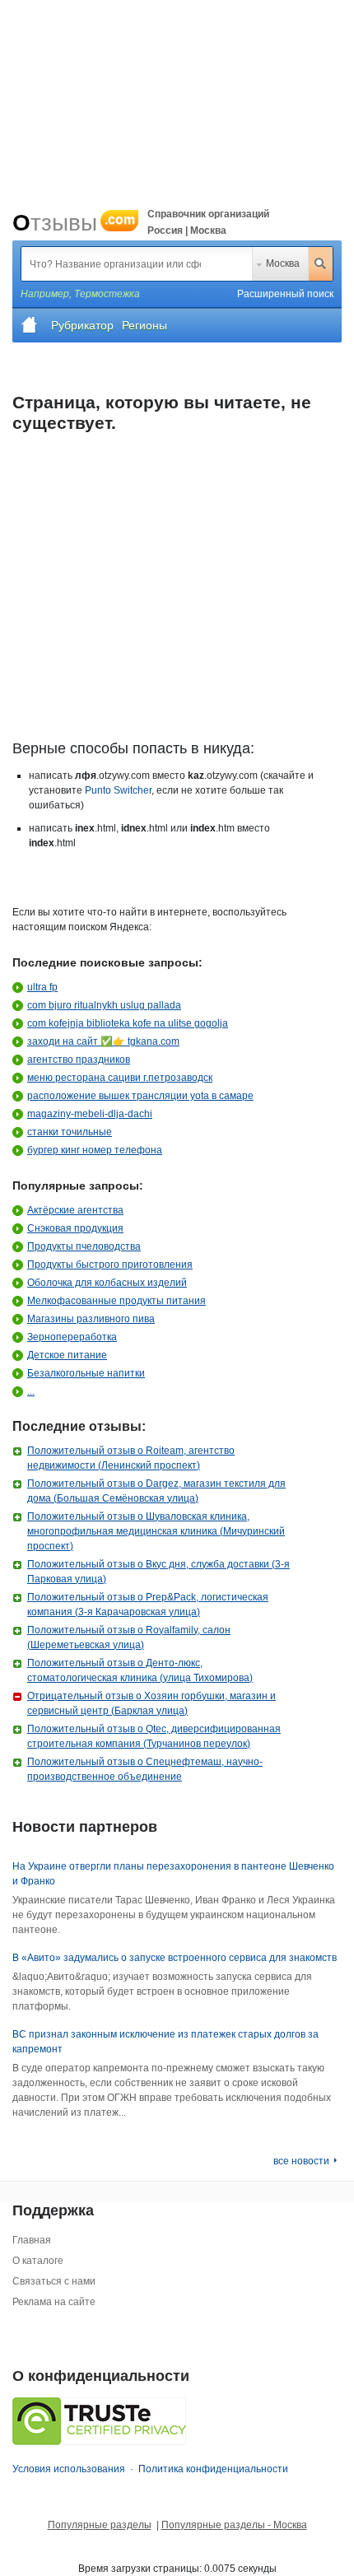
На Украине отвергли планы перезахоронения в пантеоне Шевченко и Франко (173, 1874)
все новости (301, 2161)
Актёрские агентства (75, 1210)
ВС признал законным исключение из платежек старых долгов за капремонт (165, 2042)
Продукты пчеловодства (84, 1246)
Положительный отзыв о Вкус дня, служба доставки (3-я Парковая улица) (158, 1572)
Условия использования (69, 2469)
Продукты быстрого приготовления (110, 1265)
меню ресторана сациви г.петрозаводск (120, 1078)
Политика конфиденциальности (213, 2469)
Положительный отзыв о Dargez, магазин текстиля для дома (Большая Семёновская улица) (156, 1491)
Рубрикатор (82, 325)
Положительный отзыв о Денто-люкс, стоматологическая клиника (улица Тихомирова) (140, 1670)
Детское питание (67, 1355)
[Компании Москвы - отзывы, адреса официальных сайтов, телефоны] (30, 325)
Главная (32, 2240)
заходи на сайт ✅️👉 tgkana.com (103, 1041)
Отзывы (74, 223)
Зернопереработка (72, 1337)
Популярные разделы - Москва (234, 2525)
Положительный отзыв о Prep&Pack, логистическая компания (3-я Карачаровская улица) (148, 1605)
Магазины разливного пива (91, 1319)
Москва (283, 263)
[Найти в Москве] (320, 263)
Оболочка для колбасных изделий (107, 1283)
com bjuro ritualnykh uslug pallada (104, 1005)
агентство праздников (79, 1060)
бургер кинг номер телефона (95, 1150)
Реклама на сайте (54, 2302)
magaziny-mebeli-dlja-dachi (90, 1114)
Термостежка (107, 294)
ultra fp (42, 987)
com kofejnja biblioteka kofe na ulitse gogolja (128, 1023)
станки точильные (70, 1132)
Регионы (144, 325)
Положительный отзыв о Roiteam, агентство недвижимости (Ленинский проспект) (131, 1458)
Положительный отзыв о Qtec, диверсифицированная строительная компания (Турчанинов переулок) (154, 1736)
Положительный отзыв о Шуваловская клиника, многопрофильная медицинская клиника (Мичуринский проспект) (156, 1531)
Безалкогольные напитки (86, 1373)
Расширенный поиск (285, 294)
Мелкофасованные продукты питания (116, 1301)
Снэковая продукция (75, 1228)
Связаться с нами (54, 2281)
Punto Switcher (118, 790)
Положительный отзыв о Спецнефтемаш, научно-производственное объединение (145, 1769)
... (31, 1391)
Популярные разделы (100, 2525)
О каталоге (38, 2261)
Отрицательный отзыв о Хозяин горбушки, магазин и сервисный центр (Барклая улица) (151, 1703)
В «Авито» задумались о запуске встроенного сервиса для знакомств (175, 1958)
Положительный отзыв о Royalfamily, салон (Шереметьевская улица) (129, 1637)
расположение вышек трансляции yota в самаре (140, 1096)
